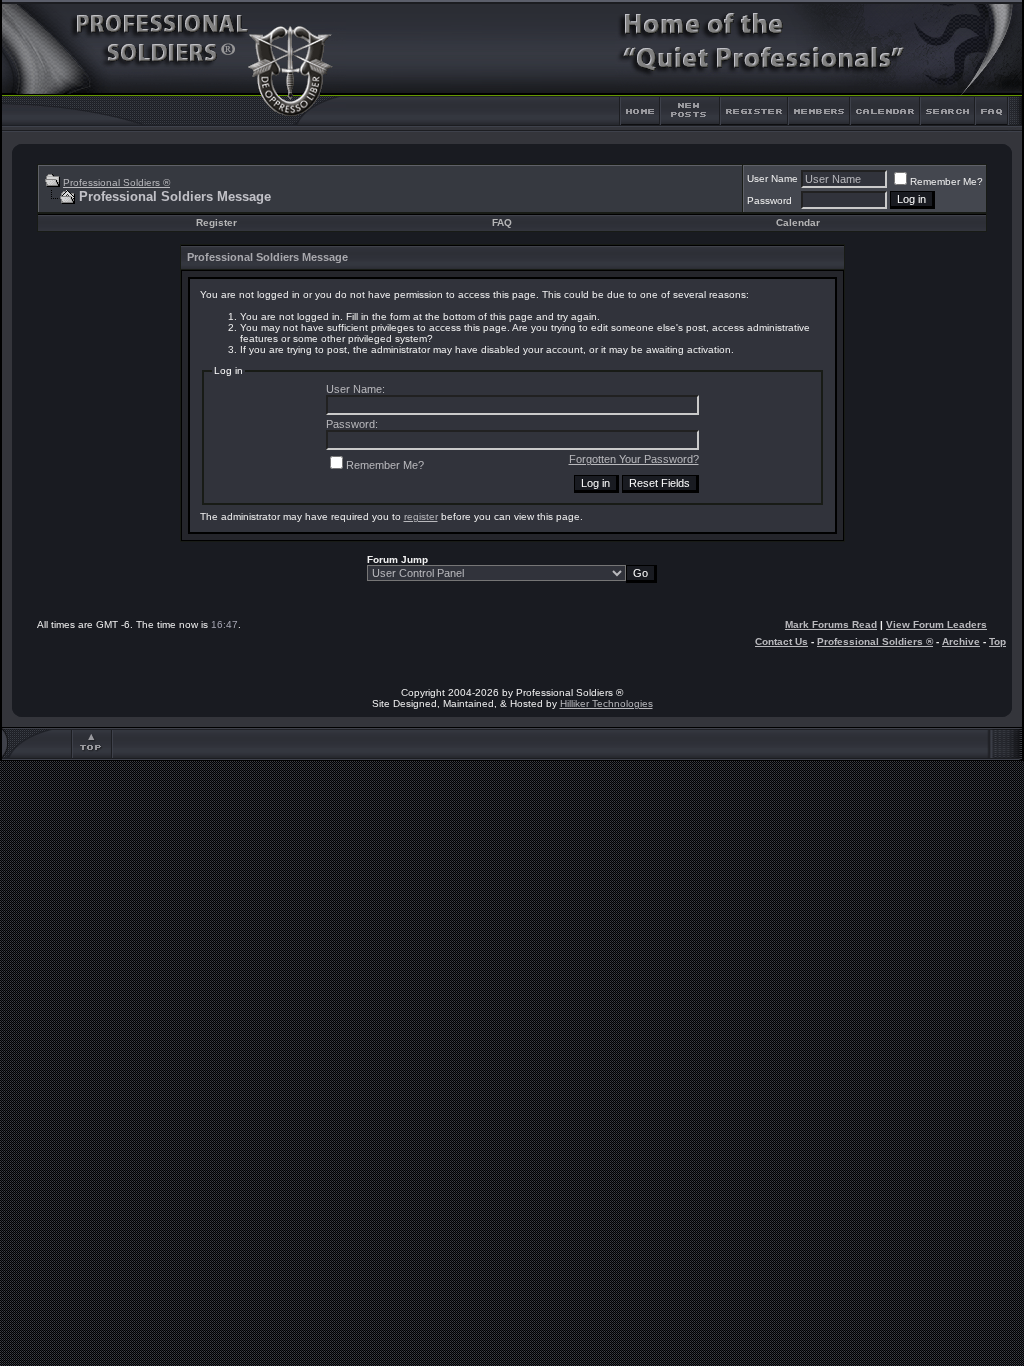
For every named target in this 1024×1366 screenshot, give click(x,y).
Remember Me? (946, 181)
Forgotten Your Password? (634, 459)
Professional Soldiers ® (116, 182)
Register (216, 222)
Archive (961, 641)
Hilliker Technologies (606, 703)
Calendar (798, 222)
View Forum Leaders (936, 624)
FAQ (502, 222)
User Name (772, 178)
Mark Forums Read (831, 624)
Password (769, 200)
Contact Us (781, 641)
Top (997, 641)
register (421, 516)
